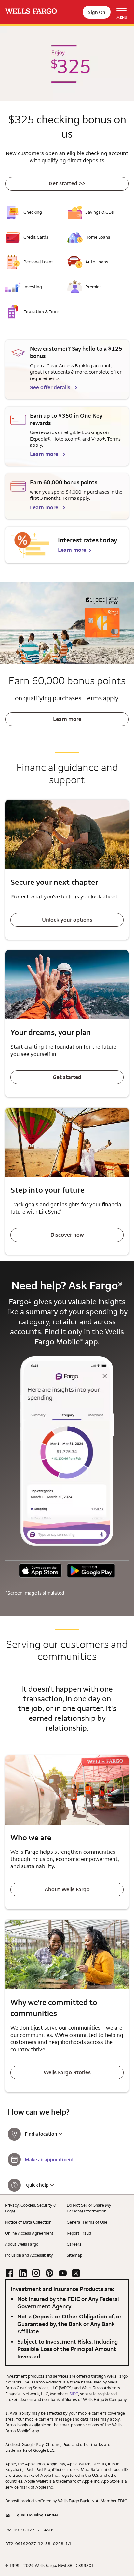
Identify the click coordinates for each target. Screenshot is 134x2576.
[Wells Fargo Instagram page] (36, 2273)
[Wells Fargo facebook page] (9, 2273)
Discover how (67, 1235)
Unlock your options (67, 920)
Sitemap (74, 2255)
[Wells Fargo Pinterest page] (49, 2273)
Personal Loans (38, 262)
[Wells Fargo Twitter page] (76, 2273)
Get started (67, 1077)
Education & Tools (41, 312)
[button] (40, 1571)
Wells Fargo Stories (67, 2072)
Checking (33, 212)
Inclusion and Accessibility (29, 2255)
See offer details (50, 387)
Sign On (97, 12)
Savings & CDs (99, 212)
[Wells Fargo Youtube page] (63, 2273)
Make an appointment (49, 2160)
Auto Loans (97, 262)
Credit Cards (36, 237)
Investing (33, 287)
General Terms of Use (87, 2222)
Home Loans (98, 237)
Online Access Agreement (29, 2233)
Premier (93, 287)
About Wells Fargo (67, 1889)
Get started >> (67, 183)
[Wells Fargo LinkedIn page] (23, 2273)
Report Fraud (79, 2233)
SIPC (74, 2394)
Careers (74, 2244)
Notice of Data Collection (28, 2222)
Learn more (44, 454)
